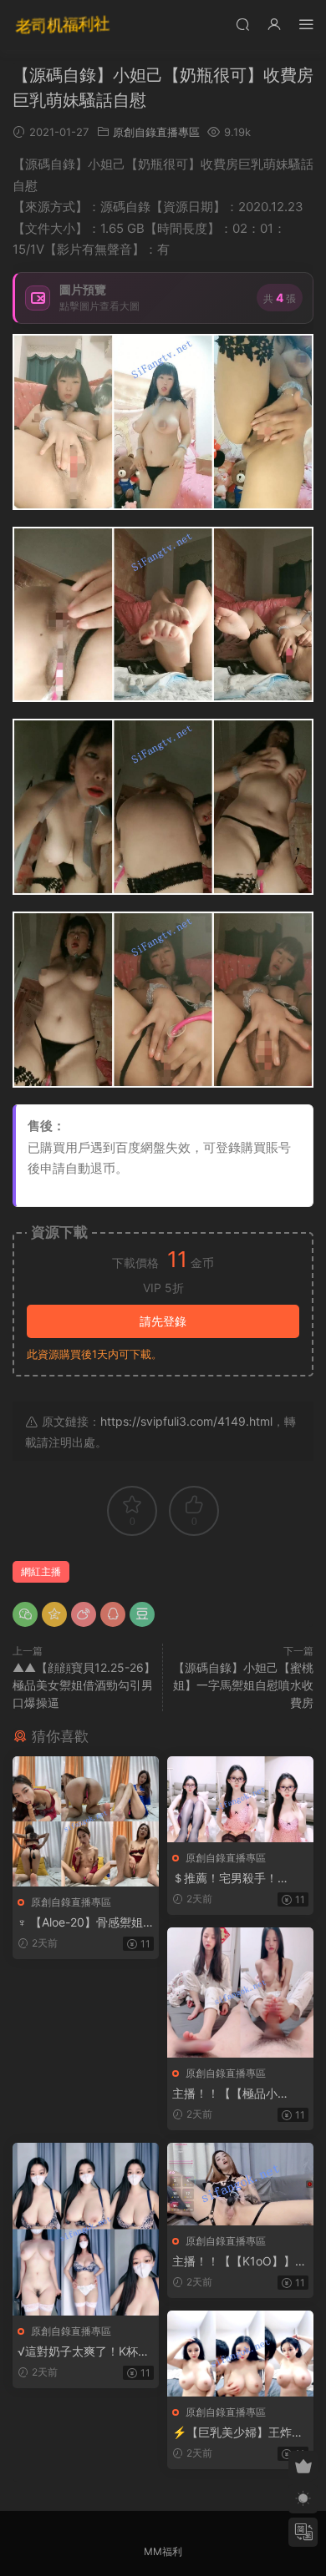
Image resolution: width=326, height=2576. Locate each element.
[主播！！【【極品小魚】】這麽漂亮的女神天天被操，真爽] (240, 1993)
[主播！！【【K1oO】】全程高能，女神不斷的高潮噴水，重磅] (240, 2184)
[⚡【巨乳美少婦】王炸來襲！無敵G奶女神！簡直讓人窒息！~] (240, 2354)
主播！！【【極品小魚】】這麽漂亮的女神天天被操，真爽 (237, 2094)
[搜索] (242, 24)
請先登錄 (163, 1321)
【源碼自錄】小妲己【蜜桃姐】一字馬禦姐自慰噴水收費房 (243, 1685)
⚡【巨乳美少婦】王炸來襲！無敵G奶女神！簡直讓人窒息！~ (238, 2433)
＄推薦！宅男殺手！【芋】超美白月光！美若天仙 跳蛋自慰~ (237, 1879)
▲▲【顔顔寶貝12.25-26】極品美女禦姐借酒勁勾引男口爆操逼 (84, 1685)
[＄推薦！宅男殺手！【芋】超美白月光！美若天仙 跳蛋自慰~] (240, 1799)
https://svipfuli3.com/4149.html (186, 1421)
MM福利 (163, 2551)
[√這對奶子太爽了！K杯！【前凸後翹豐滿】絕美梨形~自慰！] (86, 2229)
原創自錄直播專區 (156, 132)
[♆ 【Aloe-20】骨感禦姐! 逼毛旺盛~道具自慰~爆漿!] (86, 1821)
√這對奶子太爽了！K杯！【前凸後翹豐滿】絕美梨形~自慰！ (84, 2352)
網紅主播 (41, 1571)
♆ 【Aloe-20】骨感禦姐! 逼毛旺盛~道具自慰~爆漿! (85, 1923)
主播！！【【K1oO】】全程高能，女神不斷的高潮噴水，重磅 (239, 2262)
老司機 (63, 25)
